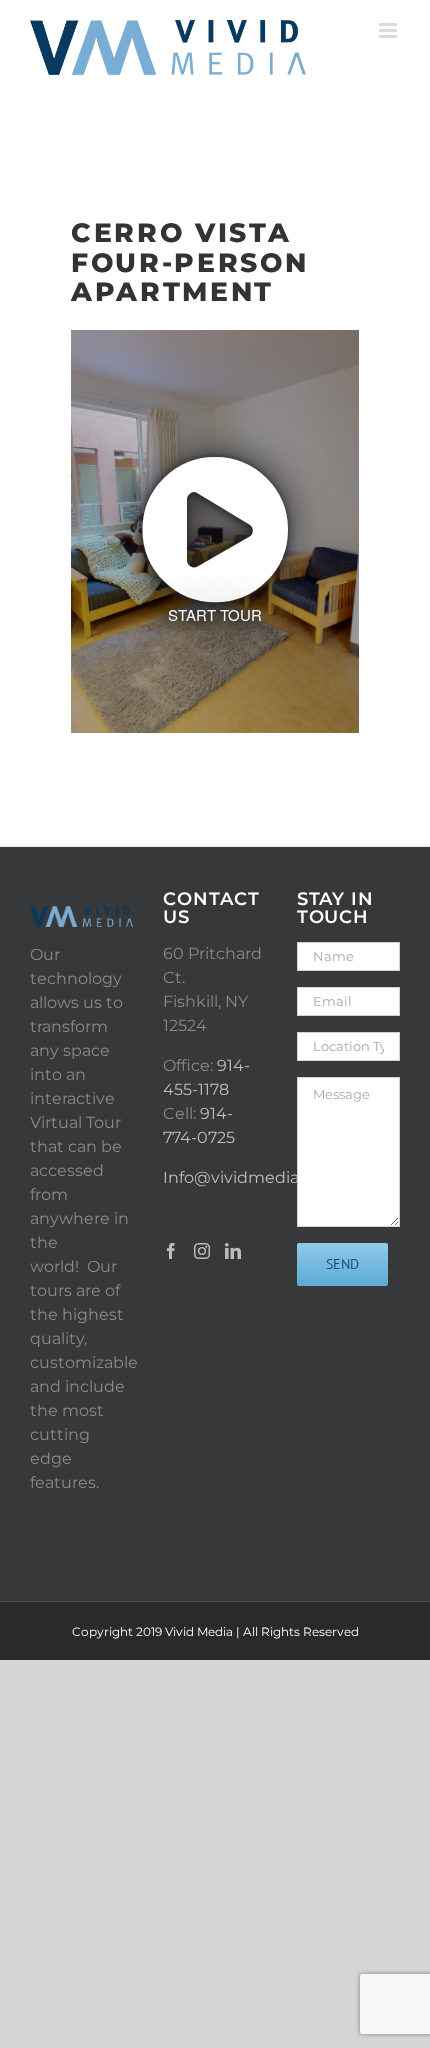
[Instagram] (202, 1251)
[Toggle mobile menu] (389, 30)
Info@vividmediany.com (260, 1177)
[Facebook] (171, 1251)
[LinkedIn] (233, 1251)
